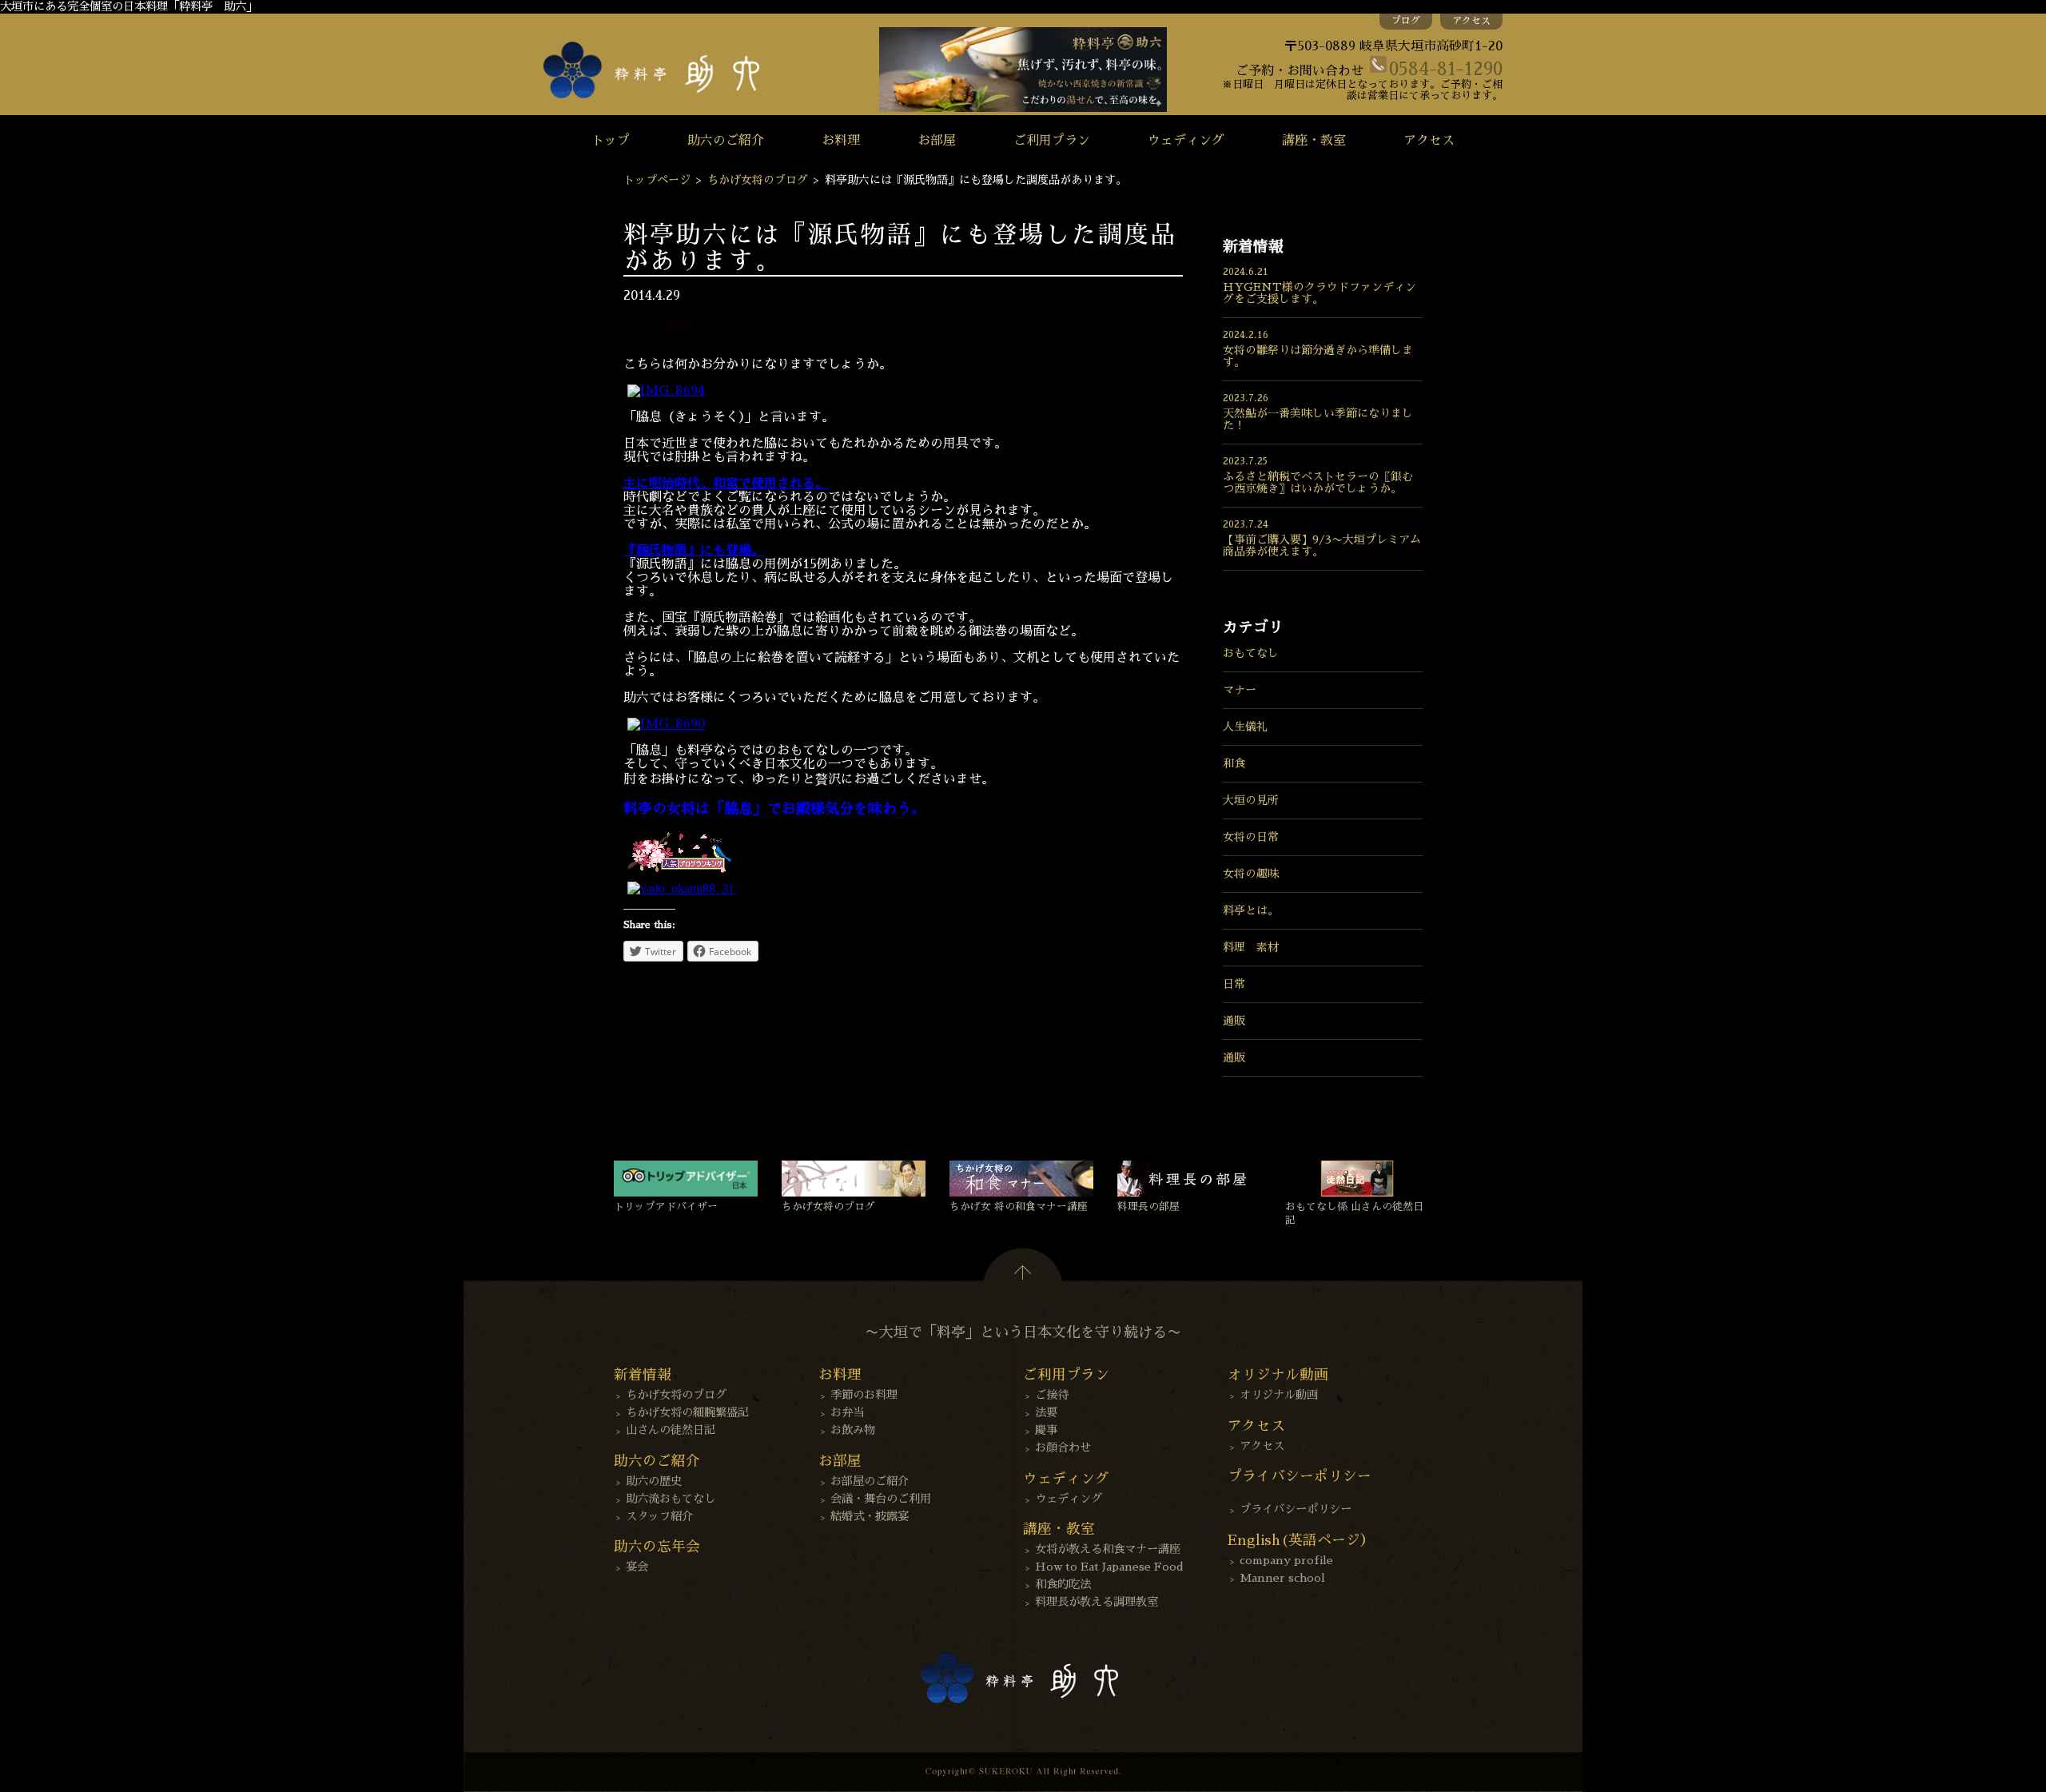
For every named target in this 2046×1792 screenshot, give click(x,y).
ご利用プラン (1052, 141)
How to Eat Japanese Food (1109, 1567)
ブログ (1406, 21)
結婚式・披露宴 (870, 1516)
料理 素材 (1251, 947)
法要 (1046, 1412)
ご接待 (1052, 1395)
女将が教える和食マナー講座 (1108, 1549)
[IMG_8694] (666, 391)
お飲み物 (853, 1430)
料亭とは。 (1251, 910)
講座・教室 (1314, 141)
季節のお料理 (864, 1395)
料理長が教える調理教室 (1097, 1602)
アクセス (1471, 21)
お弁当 (847, 1412)
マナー (1240, 690)
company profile (1286, 1560)
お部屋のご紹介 (870, 1481)
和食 (1234, 763)
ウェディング (1186, 141)
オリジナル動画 (1279, 1395)
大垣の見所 (1251, 800)
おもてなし (1251, 653)
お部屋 (937, 141)
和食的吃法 (1063, 1584)
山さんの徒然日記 (671, 1430)
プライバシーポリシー (1296, 1509)
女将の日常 (1251, 837)
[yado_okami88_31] (681, 888)
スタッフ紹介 (659, 1516)
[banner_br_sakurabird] (679, 874)
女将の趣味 (1251, 874)
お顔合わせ (1063, 1448)
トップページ (657, 180)
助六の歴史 (654, 1481)
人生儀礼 (1245, 727)
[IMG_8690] (666, 724)
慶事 (1046, 1430)
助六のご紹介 (726, 141)
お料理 (841, 141)
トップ (611, 141)
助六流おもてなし (671, 1499)
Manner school (1282, 1578)
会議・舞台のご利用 (881, 1499)
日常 (1234, 984)
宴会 (637, 1567)
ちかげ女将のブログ (758, 180)
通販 (1234, 1021)
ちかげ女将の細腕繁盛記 (687, 1412)
